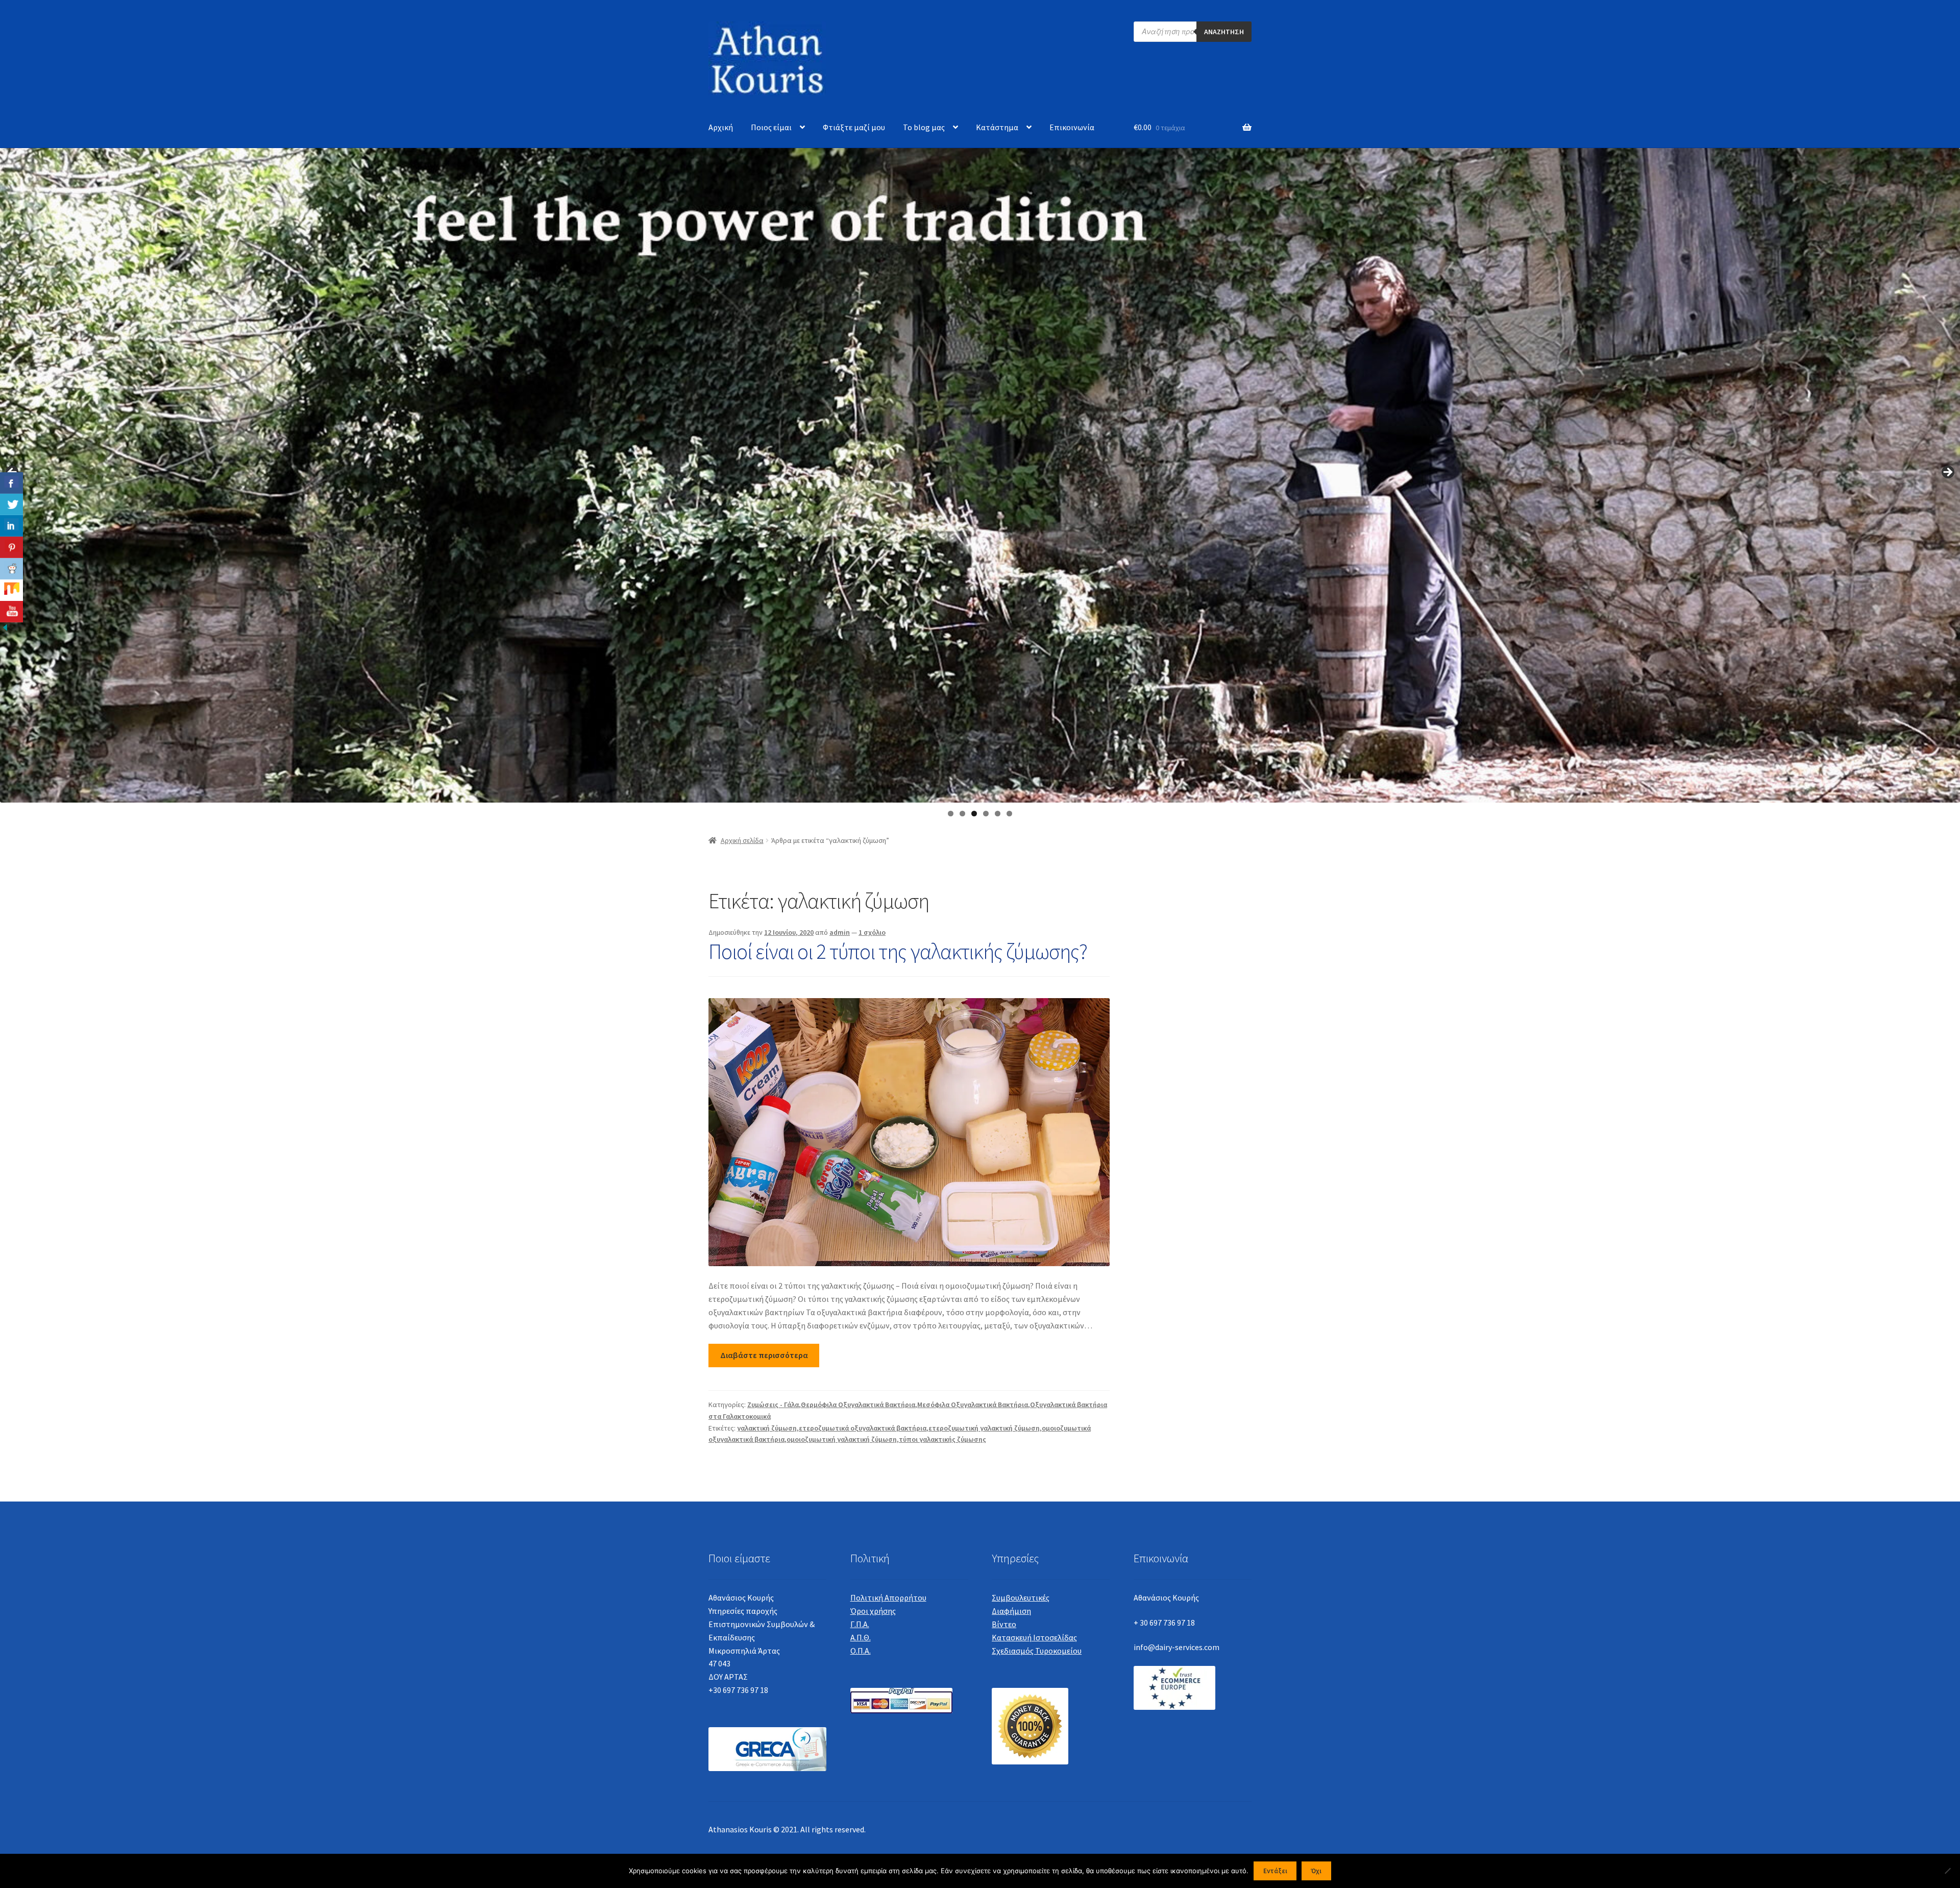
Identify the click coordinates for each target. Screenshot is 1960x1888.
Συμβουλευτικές (1021, 1597)
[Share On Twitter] (11, 504)
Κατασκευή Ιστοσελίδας (1034, 1637)
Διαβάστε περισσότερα (764, 1355)
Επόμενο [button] (1947, 473)
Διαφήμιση (1011, 1611)
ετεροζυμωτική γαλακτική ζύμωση (984, 1428)
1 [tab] (951, 814)
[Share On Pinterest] (11, 547)
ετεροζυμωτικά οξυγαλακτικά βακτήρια (863, 1428)
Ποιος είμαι (771, 127)
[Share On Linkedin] (11, 526)
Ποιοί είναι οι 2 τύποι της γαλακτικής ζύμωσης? (898, 951)
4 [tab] (986, 814)
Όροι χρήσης (873, 1611)
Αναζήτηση (1224, 32)
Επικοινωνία (1072, 127)
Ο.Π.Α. (861, 1651)
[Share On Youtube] (11, 612)
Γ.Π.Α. (860, 1624)
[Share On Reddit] (11, 569)
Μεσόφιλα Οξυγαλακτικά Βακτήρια (973, 1405)
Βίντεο (1004, 1624)
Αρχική (721, 127)
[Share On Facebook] (11, 483)
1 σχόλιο (872, 932)
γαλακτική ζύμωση (767, 1428)
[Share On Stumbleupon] (11, 590)
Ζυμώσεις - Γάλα (773, 1405)
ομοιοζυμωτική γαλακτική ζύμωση (842, 1439)
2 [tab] (962, 814)
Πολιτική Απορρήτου (888, 1597)
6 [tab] (1009, 814)
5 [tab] (998, 814)
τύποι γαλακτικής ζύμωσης (942, 1439)
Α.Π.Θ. (861, 1637)
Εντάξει (1275, 1871)
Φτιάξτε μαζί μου (854, 127)
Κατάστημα (997, 127)
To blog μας (924, 127)
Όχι (1316, 1871)
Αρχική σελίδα (742, 840)
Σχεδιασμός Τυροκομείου (1037, 1651)
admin (840, 932)
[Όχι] (1947, 1871)
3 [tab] (974, 814)
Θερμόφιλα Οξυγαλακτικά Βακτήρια (858, 1405)
